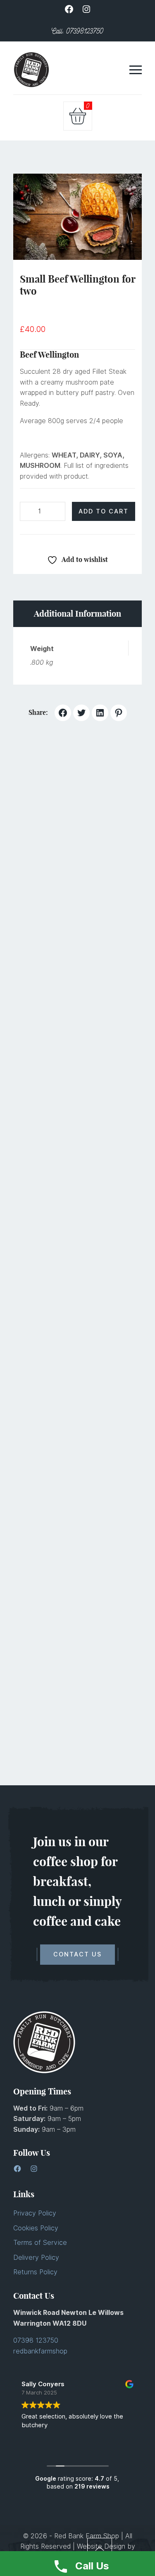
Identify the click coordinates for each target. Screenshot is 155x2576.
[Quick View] (98, 833)
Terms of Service (40, 2243)
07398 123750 (36, 2340)
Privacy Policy (35, 2213)
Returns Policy (35, 2272)
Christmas (49, 1671)
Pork (115, 1272)
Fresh (42, 1272)
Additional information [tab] (77, 614)
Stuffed (111, 1671)
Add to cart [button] (57, 833)
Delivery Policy (36, 2258)
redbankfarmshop (40, 2351)
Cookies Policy (36, 2228)
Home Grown (80, 1272)
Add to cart (104, 511)
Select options (57, 1203)
